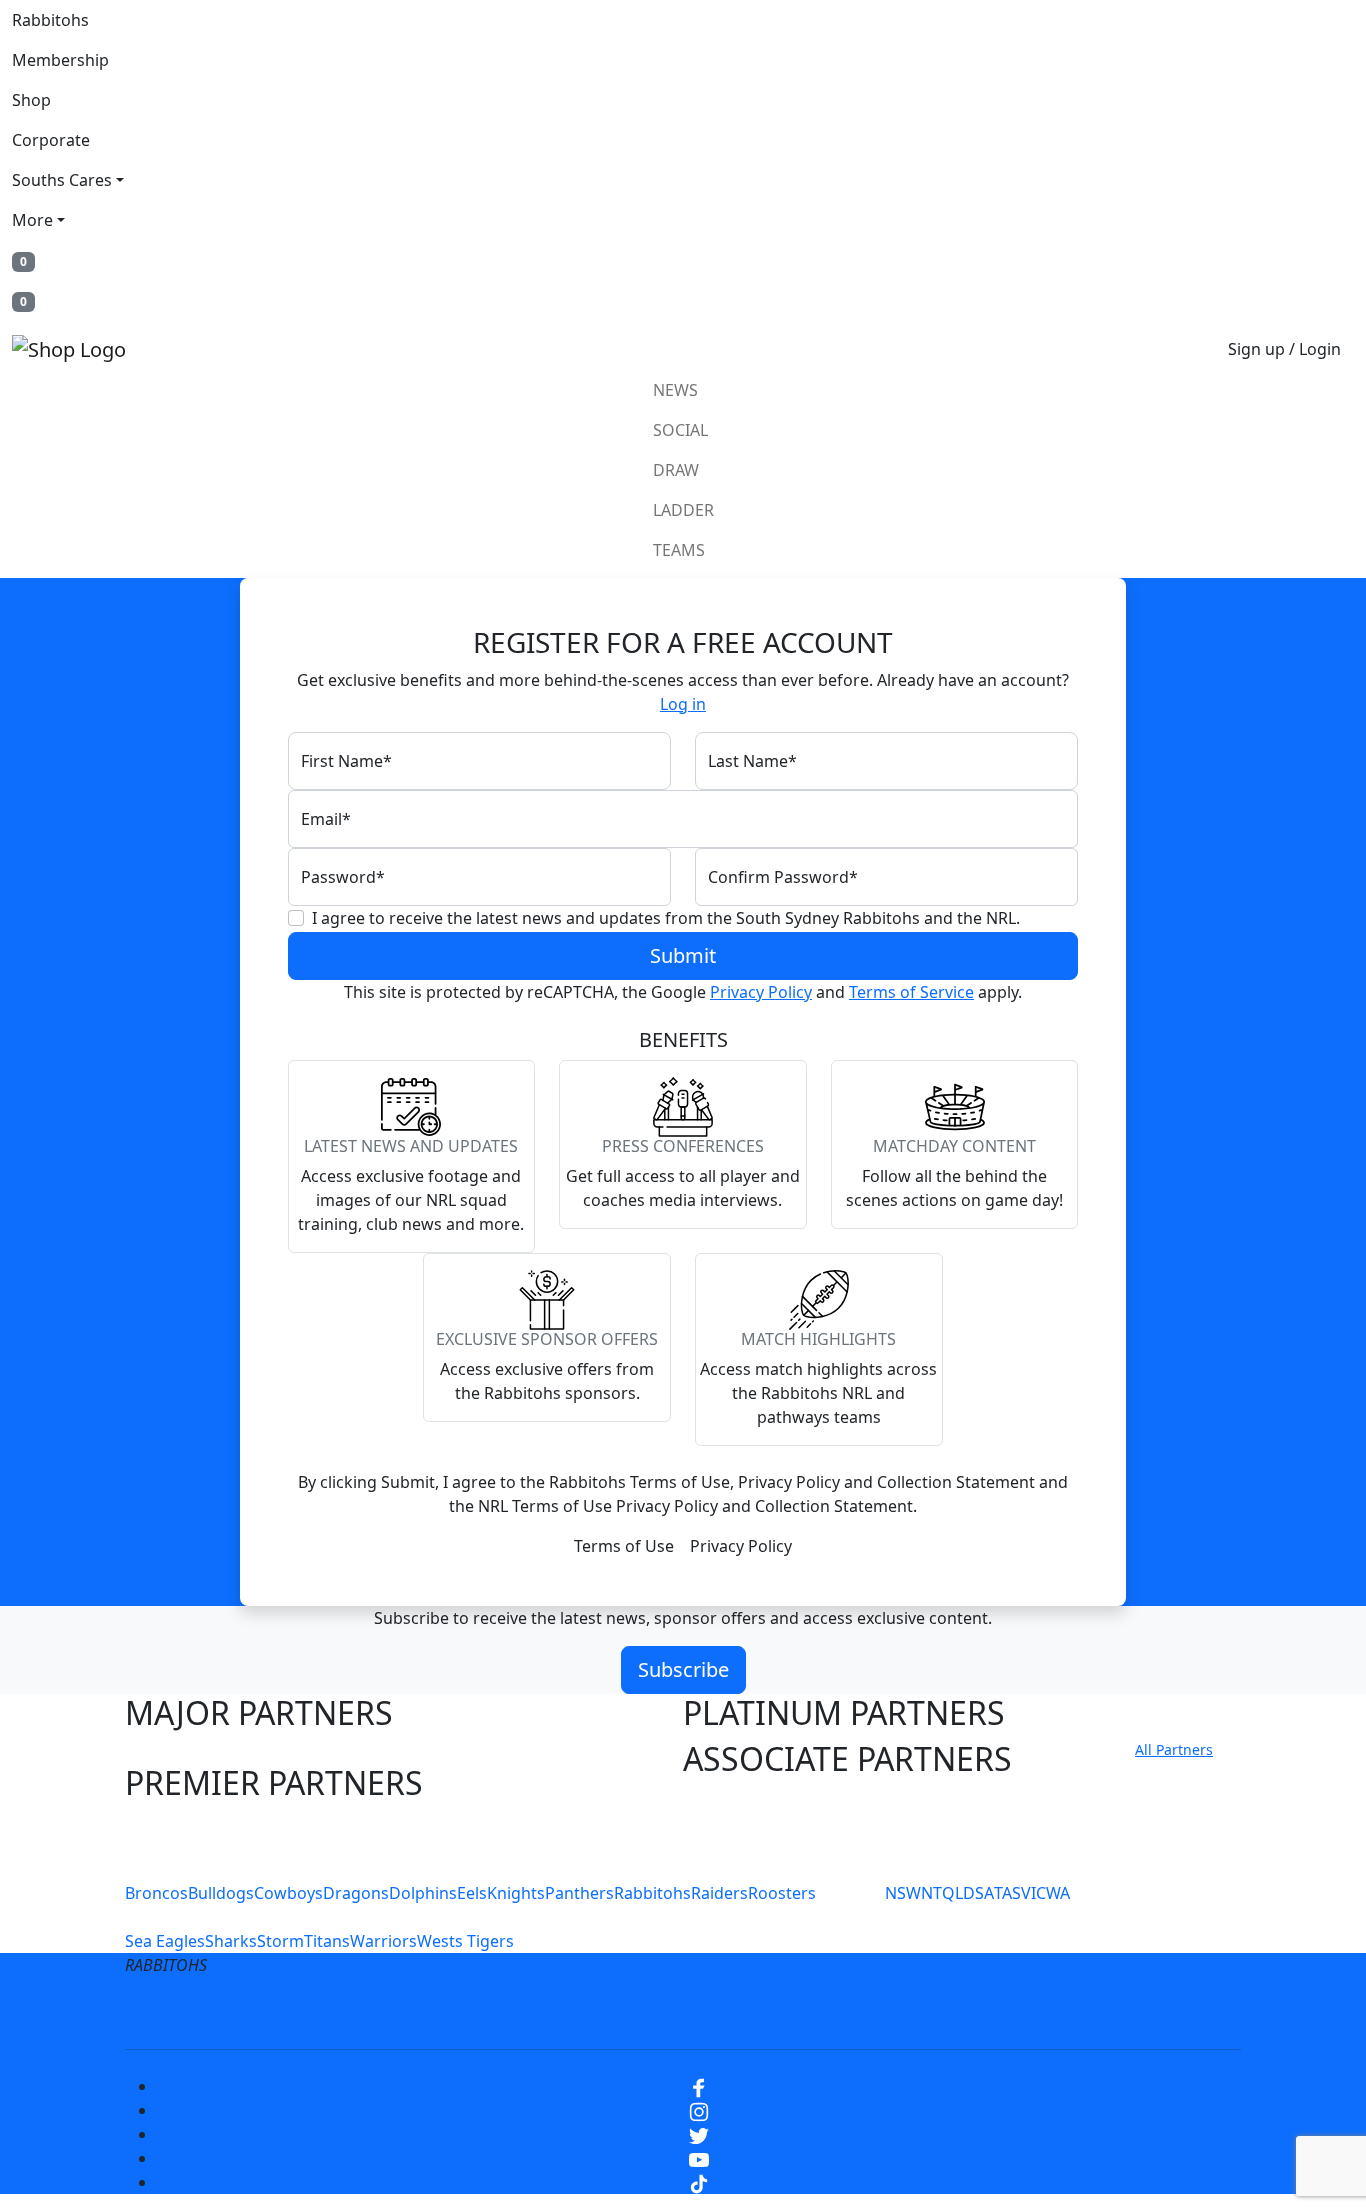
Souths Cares (62, 180)
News (675, 390)
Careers (537, 2013)
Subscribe (683, 1669)
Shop (31, 100)
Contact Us (707, 2013)
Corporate (51, 140)
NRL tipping (991, 2013)
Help (616, 2013)
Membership (60, 60)
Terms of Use (624, 1546)
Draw (676, 470)
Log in (683, 704)
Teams (679, 550)
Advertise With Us (848, 2013)
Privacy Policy (761, 992)
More (32, 220)
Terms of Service (911, 992)
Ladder (683, 510)
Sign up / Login (1284, 349)
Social (680, 430)
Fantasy (1096, 2013)
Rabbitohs (50, 20)
